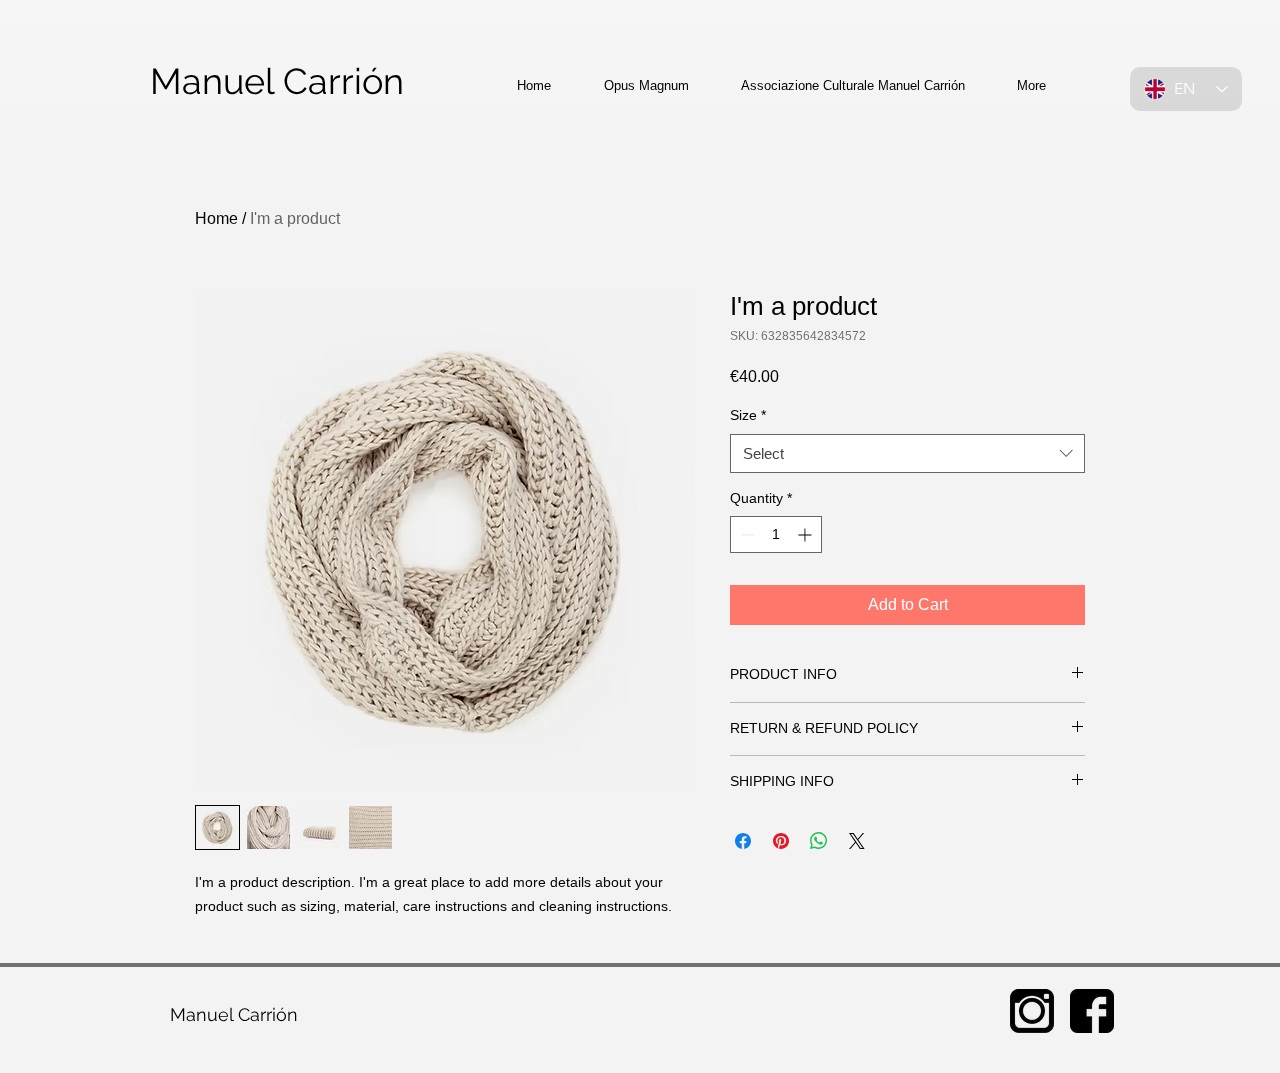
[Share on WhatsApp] (819, 841)
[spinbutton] (776, 534)
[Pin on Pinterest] (781, 841)
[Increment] (806, 534)
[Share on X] (857, 841)
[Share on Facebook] (743, 841)
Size (748, 415)
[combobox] (907, 453)
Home (216, 218)
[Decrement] (745, 534)
